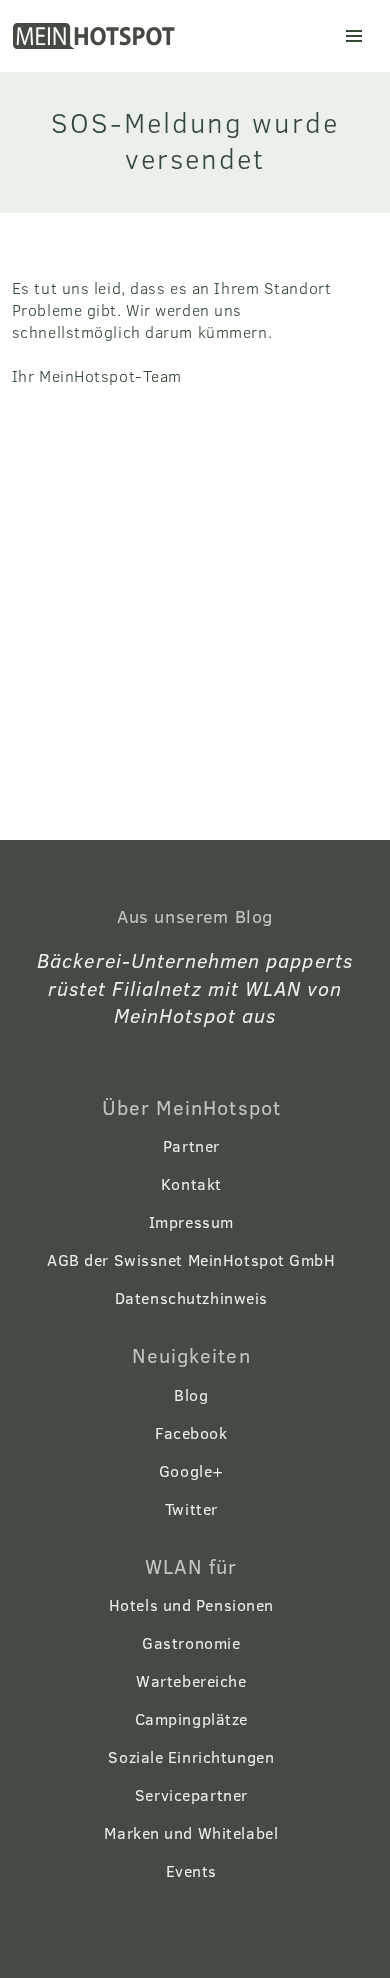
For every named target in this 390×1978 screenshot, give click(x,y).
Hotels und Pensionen (191, 1604)
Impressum (191, 1221)
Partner (191, 1145)
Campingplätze (191, 1718)
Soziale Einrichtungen (191, 1756)
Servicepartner (191, 1794)
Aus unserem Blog (195, 916)
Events (191, 1870)
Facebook (191, 1432)
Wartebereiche (191, 1680)
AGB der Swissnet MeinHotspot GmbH (191, 1259)
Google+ (191, 1470)
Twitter (191, 1508)
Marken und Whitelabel (191, 1832)
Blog (191, 1394)
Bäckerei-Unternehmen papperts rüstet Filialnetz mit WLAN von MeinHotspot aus (194, 987)
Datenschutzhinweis (191, 1297)
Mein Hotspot (96, 36)
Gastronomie (191, 1642)
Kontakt (191, 1183)
